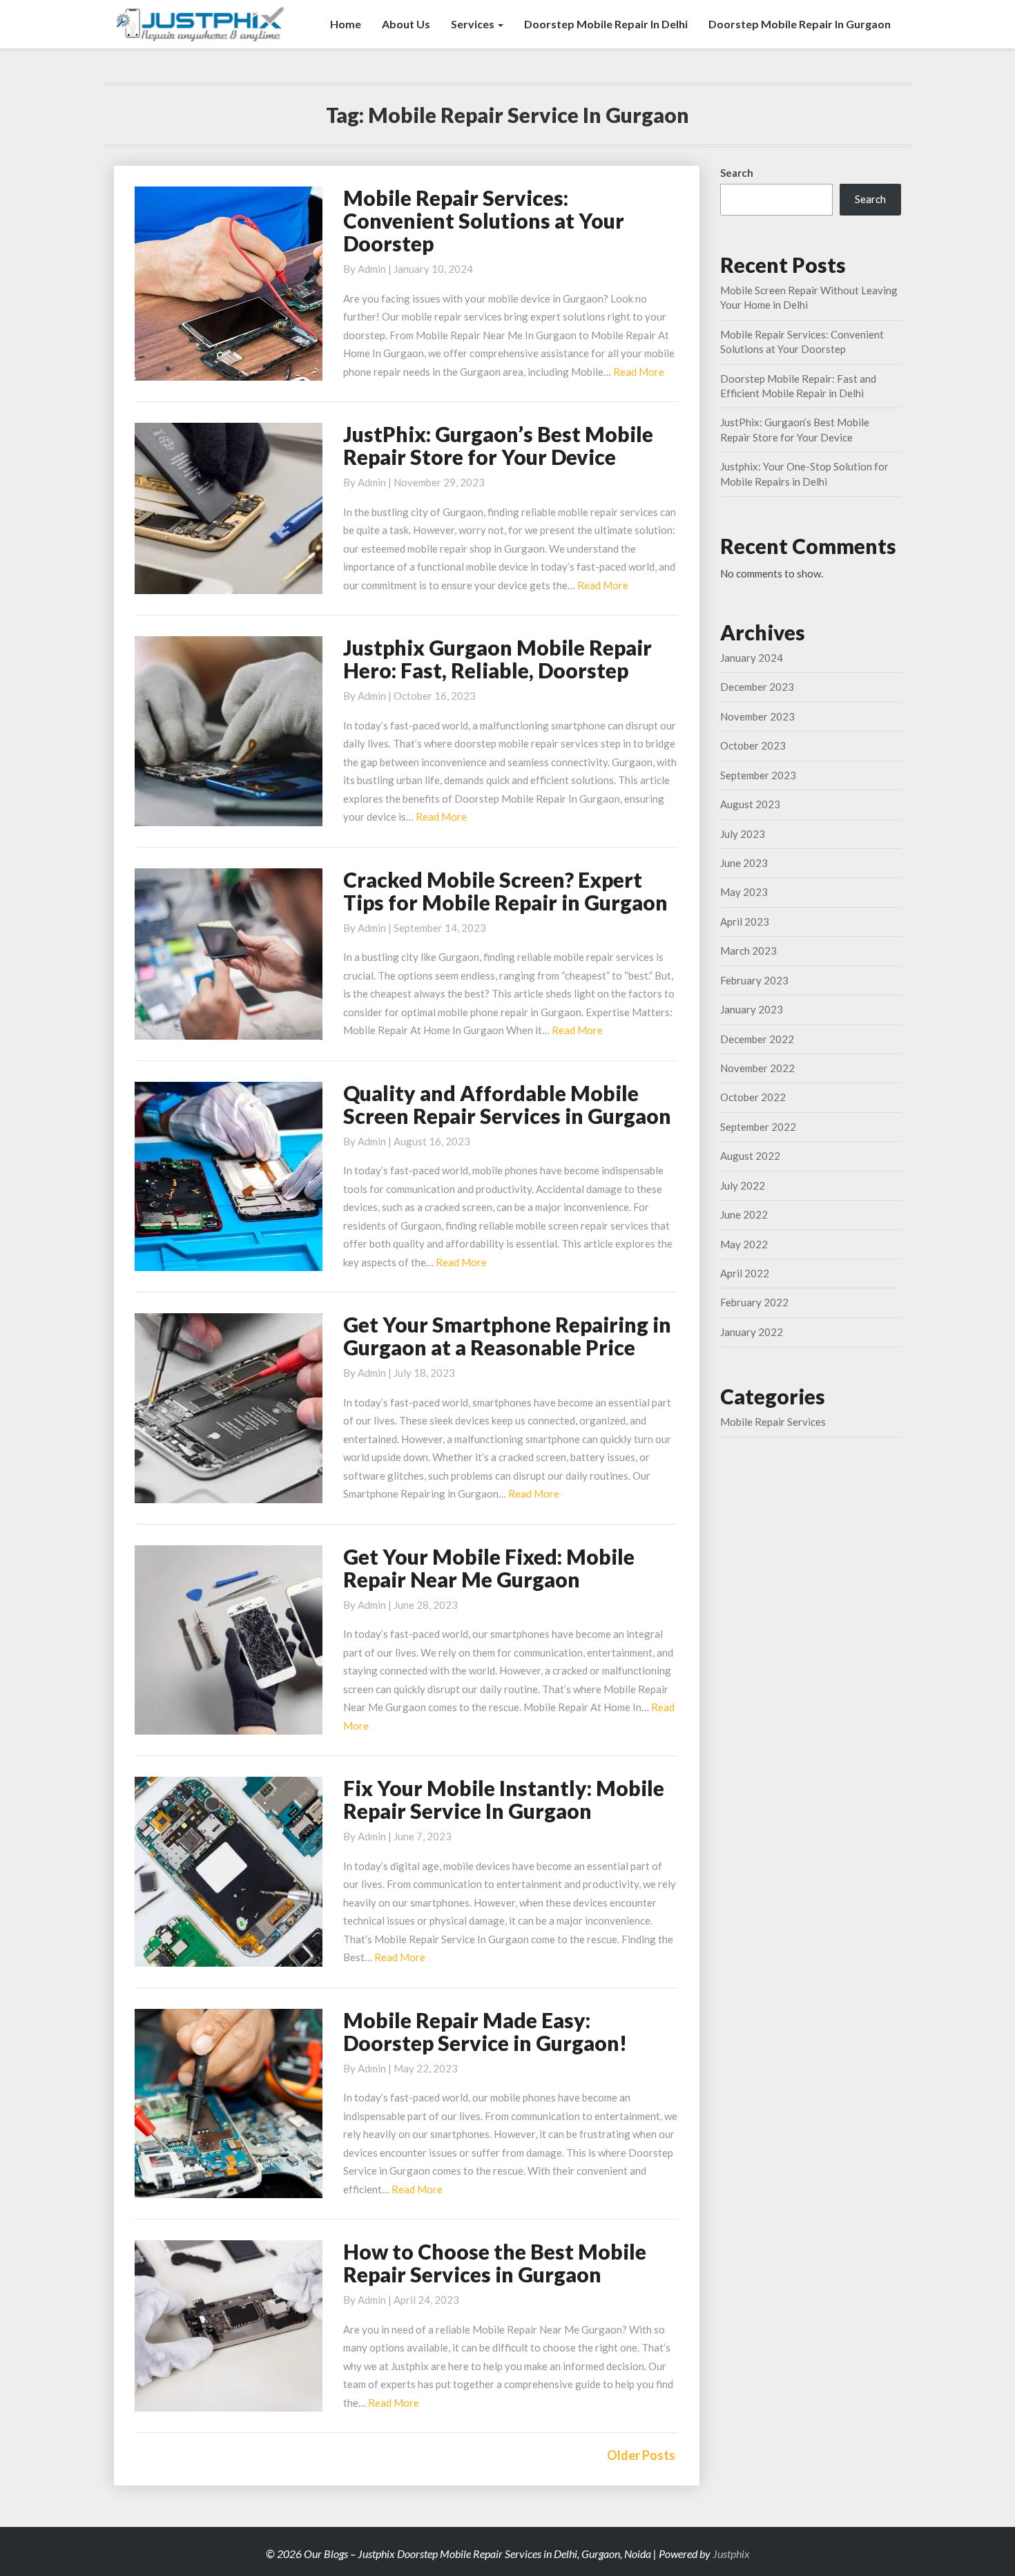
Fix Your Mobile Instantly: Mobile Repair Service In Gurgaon (504, 1799)
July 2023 (743, 834)
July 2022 (743, 1185)
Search (737, 173)
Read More (639, 372)
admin (372, 269)
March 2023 (748, 951)
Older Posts (641, 2455)
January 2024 (752, 658)
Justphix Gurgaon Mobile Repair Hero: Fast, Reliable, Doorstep (497, 659)
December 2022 (757, 1039)
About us (406, 24)
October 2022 (753, 1097)
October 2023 (753, 745)
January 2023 (752, 1009)
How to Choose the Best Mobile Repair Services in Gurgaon (495, 2263)
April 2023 (745, 922)
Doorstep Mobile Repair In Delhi (606, 24)
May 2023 (744, 892)
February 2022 (754, 1302)
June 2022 (744, 1214)
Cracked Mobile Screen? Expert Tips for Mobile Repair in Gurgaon (505, 891)
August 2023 (750, 804)
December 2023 (757, 687)
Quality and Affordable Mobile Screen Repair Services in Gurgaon (507, 1104)
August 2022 (750, 1156)
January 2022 (752, 1332)
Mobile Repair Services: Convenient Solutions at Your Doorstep (484, 220)
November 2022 (757, 1068)
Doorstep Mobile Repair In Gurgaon (800, 24)
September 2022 (758, 1127)
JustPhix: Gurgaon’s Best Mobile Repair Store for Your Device (498, 445)
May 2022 (744, 1244)
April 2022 (745, 1273)
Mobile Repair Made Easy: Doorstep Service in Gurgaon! (485, 2031)
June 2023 (744, 863)
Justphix (731, 2554)
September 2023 (758, 775)
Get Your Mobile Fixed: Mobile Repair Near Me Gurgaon (489, 1568)
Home (346, 24)
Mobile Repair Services (773, 1422)
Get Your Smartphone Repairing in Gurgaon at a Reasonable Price (507, 1336)
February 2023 (754, 980)
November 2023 (757, 716)
